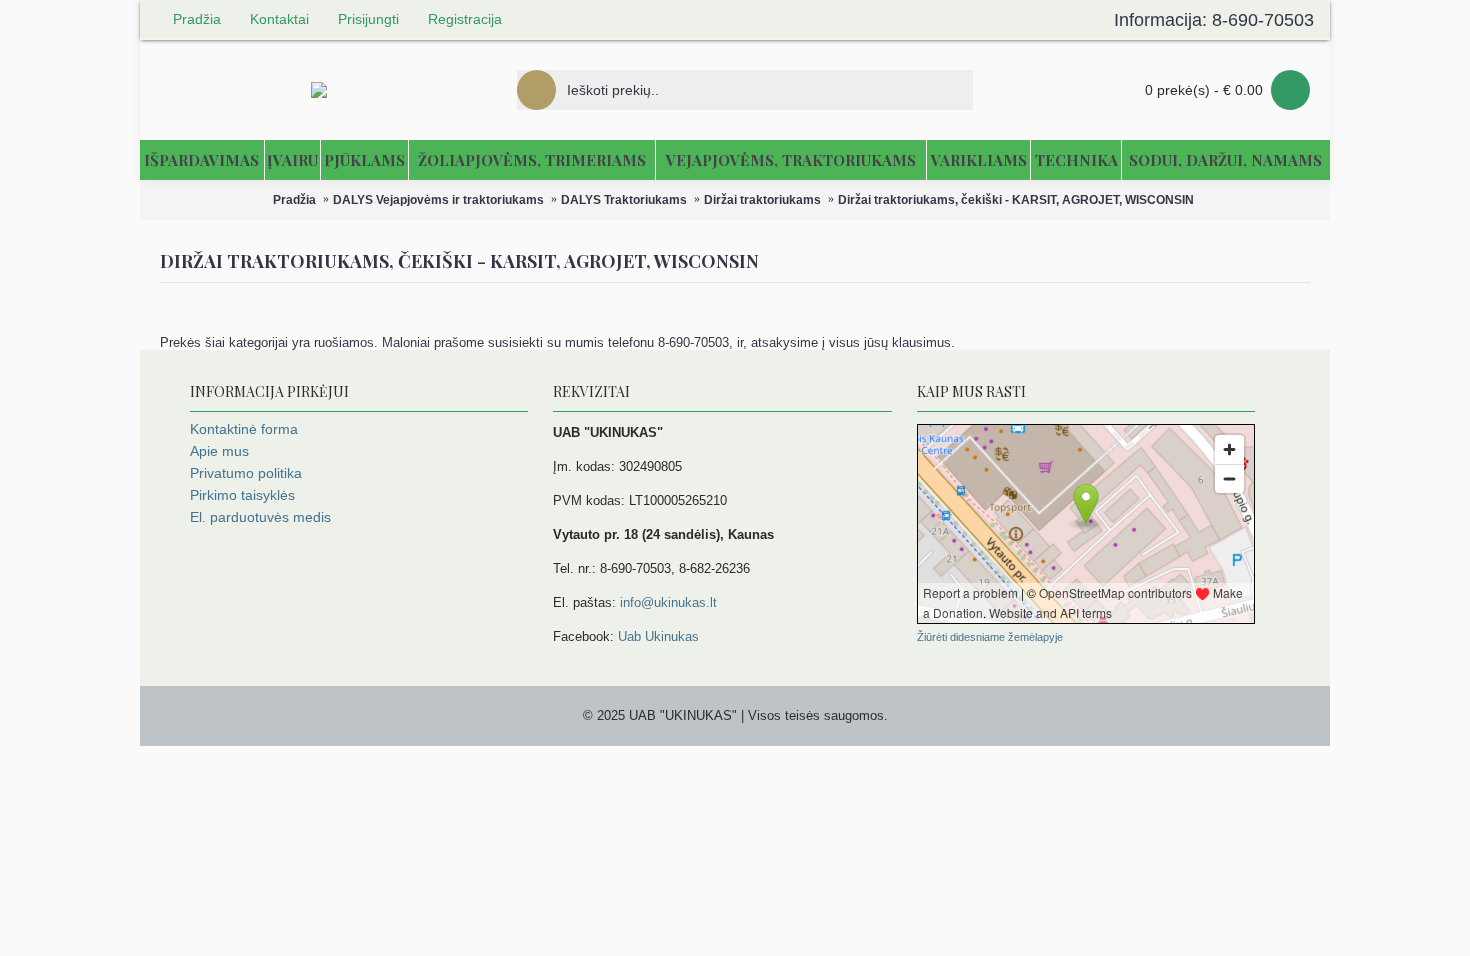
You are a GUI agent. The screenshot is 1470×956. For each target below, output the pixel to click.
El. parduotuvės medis (260, 517)
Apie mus (219, 451)
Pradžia (294, 200)
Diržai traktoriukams (762, 200)
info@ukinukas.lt (668, 602)
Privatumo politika (246, 473)
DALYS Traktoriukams (624, 200)
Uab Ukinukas (658, 636)
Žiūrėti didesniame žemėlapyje (990, 637)
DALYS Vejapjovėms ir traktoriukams (438, 200)
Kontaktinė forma (244, 429)
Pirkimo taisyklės (242, 495)
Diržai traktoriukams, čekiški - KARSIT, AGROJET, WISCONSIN (1016, 200)
